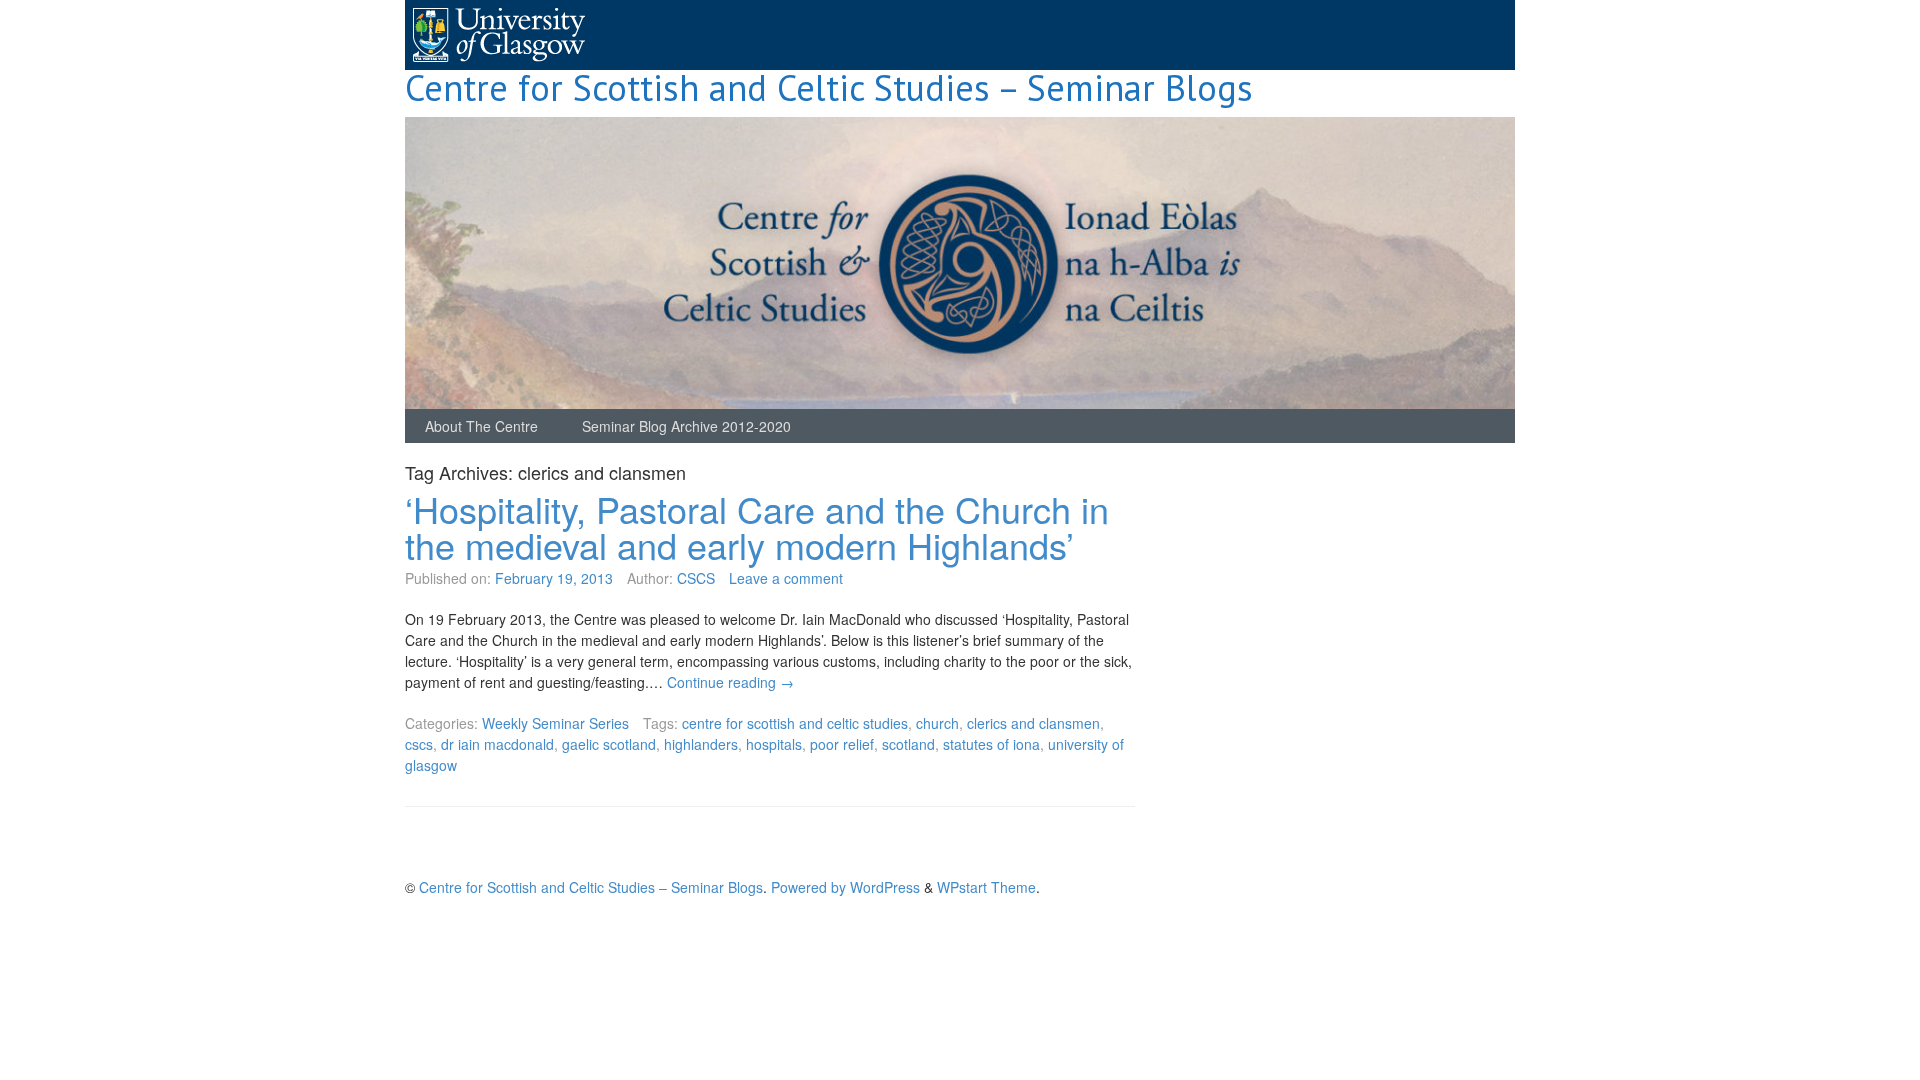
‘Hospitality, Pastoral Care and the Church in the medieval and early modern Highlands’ (757, 526)
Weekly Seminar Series (555, 723)
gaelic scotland (609, 744)
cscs (419, 744)
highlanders (701, 744)
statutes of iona (991, 744)
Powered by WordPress (845, 887)
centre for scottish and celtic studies (795, 723)
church (937, 723)
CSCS (696, 578)
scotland (908, 744)
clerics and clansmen (1033, 723)
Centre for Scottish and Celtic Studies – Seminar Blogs (829, 87)
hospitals (774, 744)
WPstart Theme (986, 887)
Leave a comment (786, 578)
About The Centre (481, 426)
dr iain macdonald (497, 744)
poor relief (842, 744)
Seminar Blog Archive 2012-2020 (686, 426)
